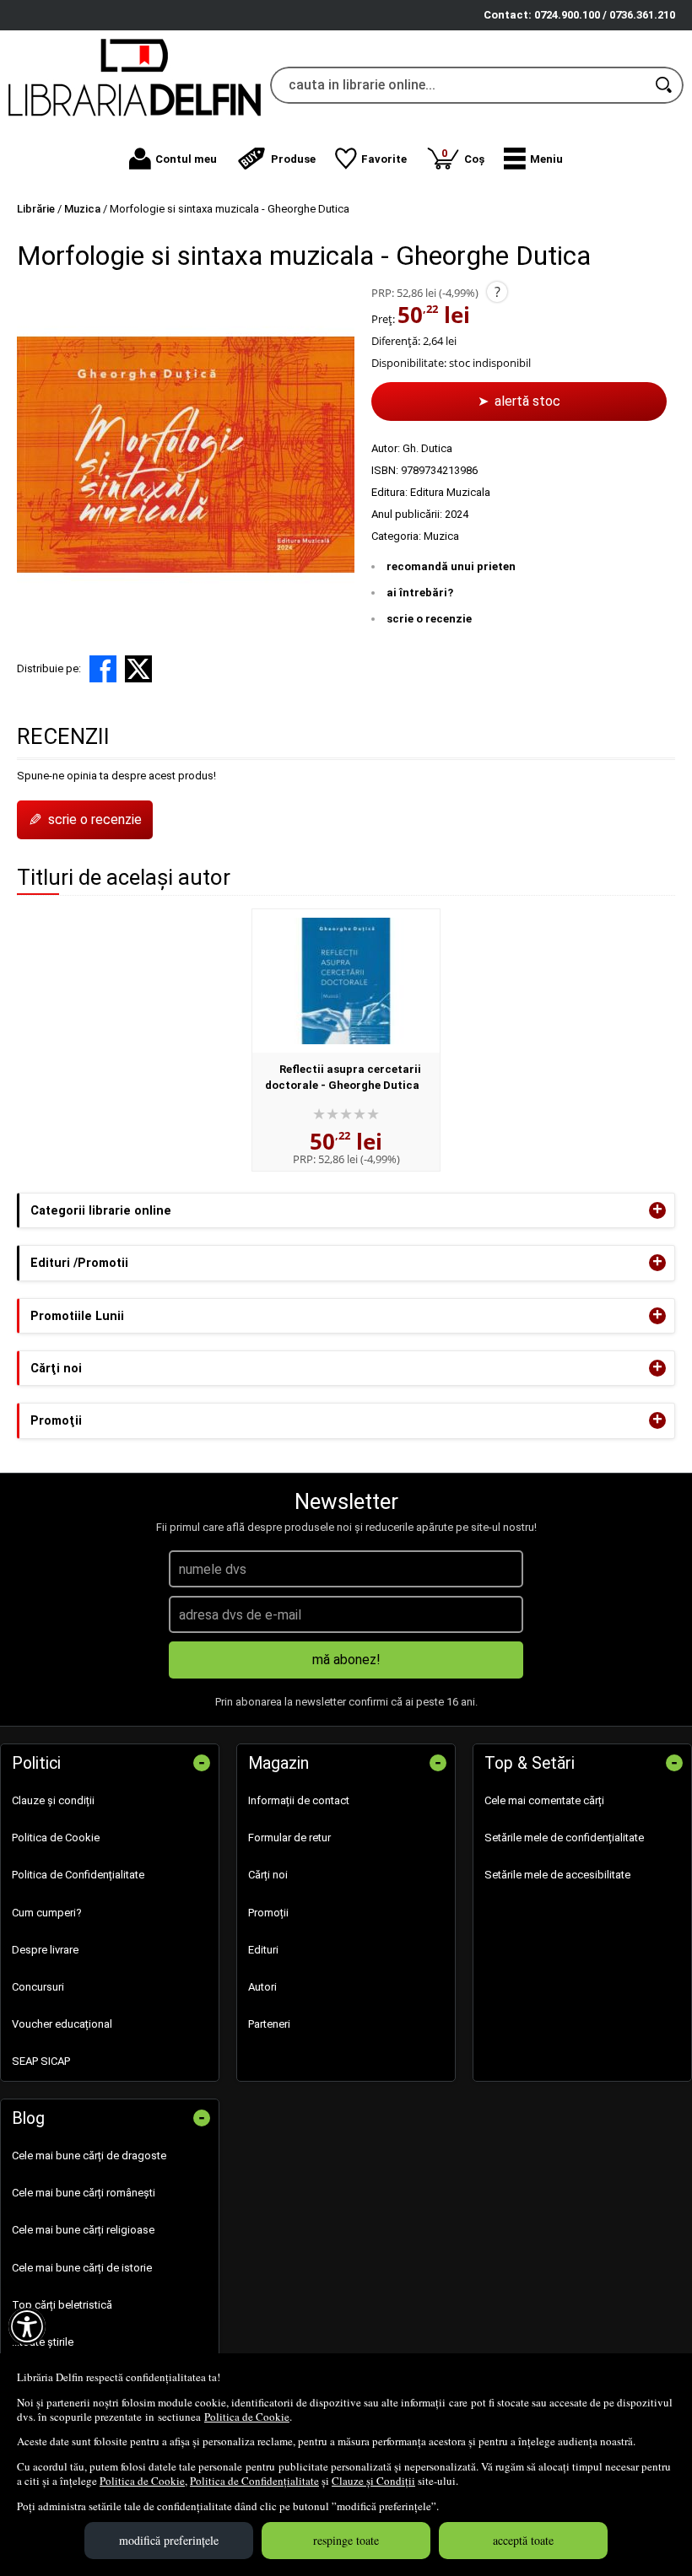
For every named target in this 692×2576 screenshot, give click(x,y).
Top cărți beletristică (62, 2305)
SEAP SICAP (41, 2061)
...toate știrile (43, 2342)
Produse (293, 159)
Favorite (384, 159)
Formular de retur (289, 1838)
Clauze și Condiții (373, 2481)
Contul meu (186, 159)
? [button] (497, 292)
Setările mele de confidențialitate (564, 1838)
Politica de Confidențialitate (254, 2481)
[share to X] (138, 669)
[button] (533, 159)
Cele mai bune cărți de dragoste (89, 2156)
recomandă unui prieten (451, 566)
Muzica (441, 536)
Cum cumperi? (47, 1913)
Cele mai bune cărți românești (84, 2193)
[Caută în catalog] (665, 85)
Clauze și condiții (53, 1800)
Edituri (263, 1950)
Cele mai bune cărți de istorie (82, 2268)
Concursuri (38, 1987)
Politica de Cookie (247, 2417)
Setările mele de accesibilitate (557, 1875)
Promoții (268, 1913)
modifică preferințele (169, 2540)
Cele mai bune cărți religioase (83, 2230)
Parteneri (269, 2024)
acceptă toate (523, 2540)
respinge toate (346, 2540)
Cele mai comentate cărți (544, 1800)
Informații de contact (299, 1800)
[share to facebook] (103, 669)
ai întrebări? (420, 593)
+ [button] (657, 1210)
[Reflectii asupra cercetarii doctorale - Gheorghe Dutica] (346, 981)
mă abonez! (346, 1660)
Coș (463, 156)
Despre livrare (45, 1950)
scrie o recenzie (429, 619)
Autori (262, 1987)
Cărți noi (268, 1875)
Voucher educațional (62, 2024)
